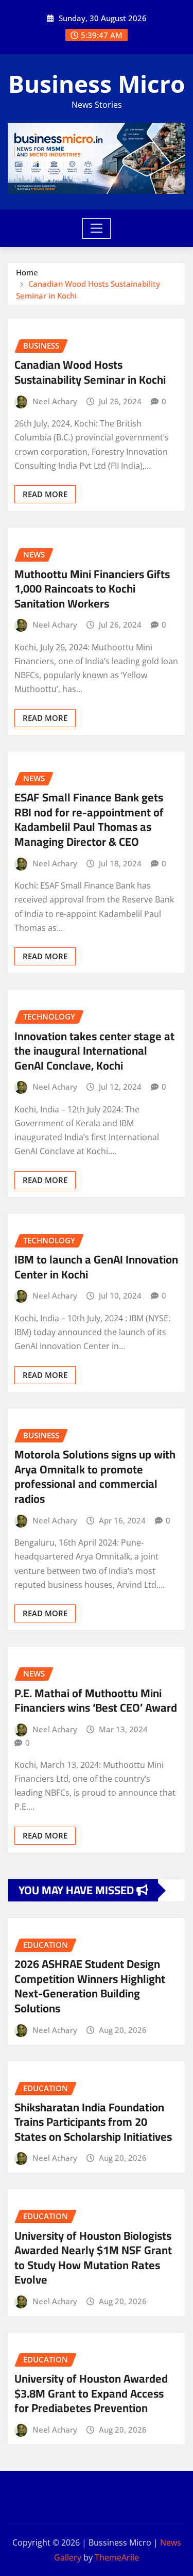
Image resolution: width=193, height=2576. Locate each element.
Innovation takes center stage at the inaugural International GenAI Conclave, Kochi (94, 1051)
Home (27, 272)
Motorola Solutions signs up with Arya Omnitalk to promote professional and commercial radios (95, 1476)
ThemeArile (117, 2557)
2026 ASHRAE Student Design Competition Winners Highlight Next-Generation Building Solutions (90, 1986)
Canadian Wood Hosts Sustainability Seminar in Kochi (90, 372)
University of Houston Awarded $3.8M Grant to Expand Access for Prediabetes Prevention (91, 2393)
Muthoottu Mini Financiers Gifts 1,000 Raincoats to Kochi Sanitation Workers (92, 589)
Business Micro (97, 84)
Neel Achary (55, 401)
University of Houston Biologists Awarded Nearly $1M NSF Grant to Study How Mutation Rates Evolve (93, 2258)
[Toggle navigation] (97, 228)
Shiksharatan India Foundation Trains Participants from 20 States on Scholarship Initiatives (93, 2122)
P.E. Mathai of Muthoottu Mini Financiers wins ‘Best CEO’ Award (96, 1701)
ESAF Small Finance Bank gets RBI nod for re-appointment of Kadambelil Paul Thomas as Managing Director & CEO (89, 819)
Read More (45, 494)
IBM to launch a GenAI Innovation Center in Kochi (96, 1267)
